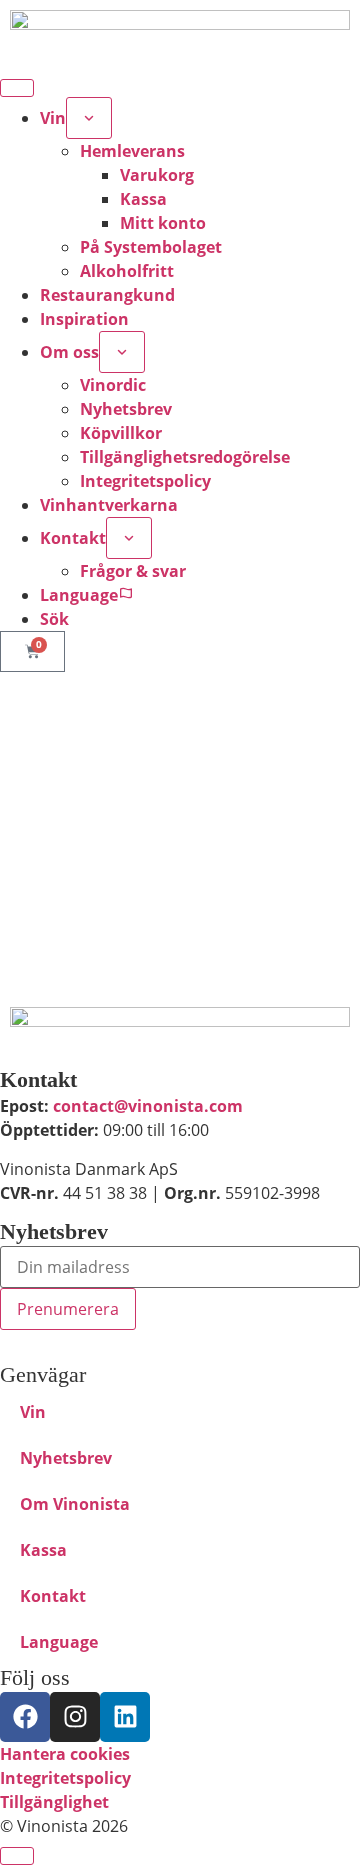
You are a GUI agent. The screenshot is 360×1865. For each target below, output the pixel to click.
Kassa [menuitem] (143, 199)
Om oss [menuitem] (69, 352)
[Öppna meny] (17, 88)
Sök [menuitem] (54, 619)
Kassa (43, 1550)
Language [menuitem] (79, 595)
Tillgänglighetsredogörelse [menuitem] (185, 457)
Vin (33, 1412)
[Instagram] (75, 1717)
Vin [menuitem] (53, 118)
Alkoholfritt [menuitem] (127, 271)
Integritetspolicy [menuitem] (145, 481)
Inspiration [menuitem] (84, 319)
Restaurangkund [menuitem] (107, 295)
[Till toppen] (17, 1856)
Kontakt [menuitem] (73, 538)
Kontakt (53, 1596)
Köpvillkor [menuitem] (121, 433)
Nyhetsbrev (66, 1458)
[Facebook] (25, 1717)
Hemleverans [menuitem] (132, 151)
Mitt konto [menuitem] (163, 223)
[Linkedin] (125, 1717)
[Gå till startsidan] (180, 35)
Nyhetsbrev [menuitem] (126, 409)
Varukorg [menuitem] (157, 175)
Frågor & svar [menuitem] (133, 571)
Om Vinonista (75, 1504)
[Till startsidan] (180, 1032)
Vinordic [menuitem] (113, 385)
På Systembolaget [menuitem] (151, 247)
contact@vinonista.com (148, 1106)
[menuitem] (89, 118)
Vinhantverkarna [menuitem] (109, 505)
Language (59, 1642)
